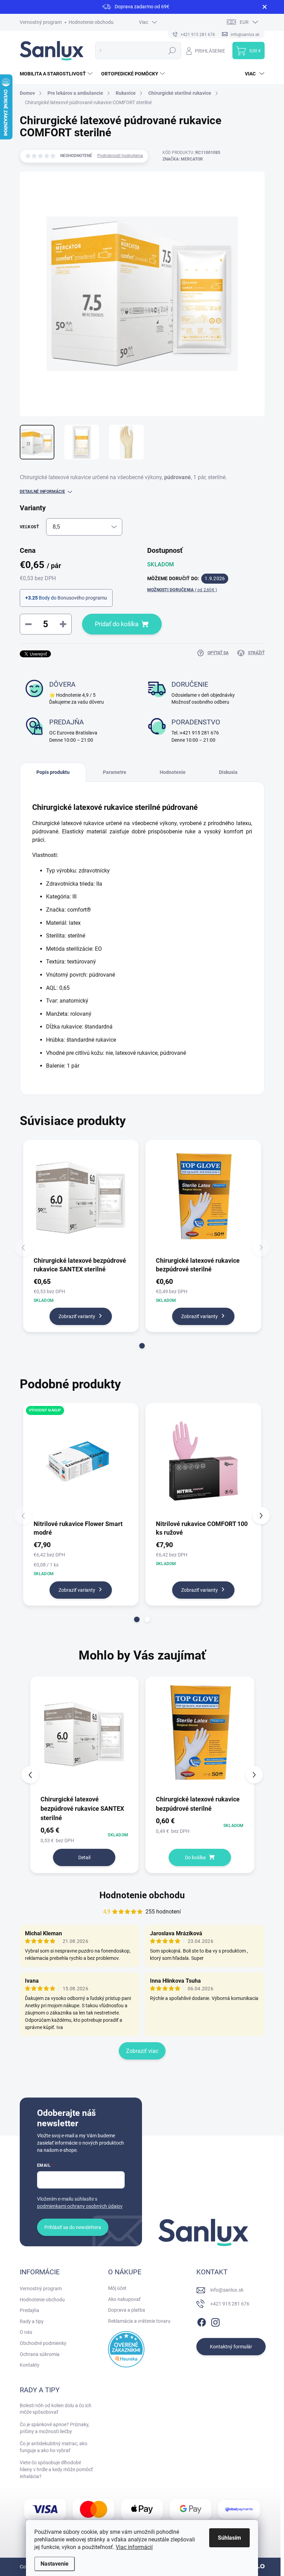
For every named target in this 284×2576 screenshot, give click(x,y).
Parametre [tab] (115, 772)
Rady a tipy (32, 2321)
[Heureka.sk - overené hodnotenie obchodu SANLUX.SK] (126, 2349)
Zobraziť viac (142, 2051)
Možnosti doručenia (182, 590)
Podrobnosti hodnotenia (120, 156)
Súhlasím (229, 2538)
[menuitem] (57, 74)
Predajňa (29, 2310)
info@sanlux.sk (227, 2290)
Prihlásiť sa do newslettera (73, 2227)
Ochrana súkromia (40, 2354)
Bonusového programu (82, 598)
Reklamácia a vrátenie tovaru (139, 2321)
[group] (85, 1775)
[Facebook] (202, 2321)
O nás (26, 2332)
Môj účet (117, 2288)
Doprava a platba (127, 2310)
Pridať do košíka (117, 624)
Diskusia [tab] (228, 772)
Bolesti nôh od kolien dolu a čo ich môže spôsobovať (56, 2409)
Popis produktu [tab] (53, 772)
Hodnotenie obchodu (91, 22)
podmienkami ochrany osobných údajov (80, 2206)
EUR (244, 22)
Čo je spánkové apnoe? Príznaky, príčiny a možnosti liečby (55, 2428)
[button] (142, 1346)
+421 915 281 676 (230, 2304)
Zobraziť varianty (77, 1316)
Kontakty (30, 2365)
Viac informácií (134, 2547)
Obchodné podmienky (43, 2343)
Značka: (183, 159)
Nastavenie (55, 2564)
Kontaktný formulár (231, 2347)
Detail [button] (84, 1857)
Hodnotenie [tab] (173, 772)
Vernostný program (41, 22)
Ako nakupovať (124, 2299)
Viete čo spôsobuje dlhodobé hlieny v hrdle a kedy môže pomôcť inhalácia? (56, 2469)
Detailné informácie (42, 492)
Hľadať (172, 51)
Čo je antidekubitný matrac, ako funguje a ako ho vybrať (54, 2447)
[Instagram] (215, 2321)
